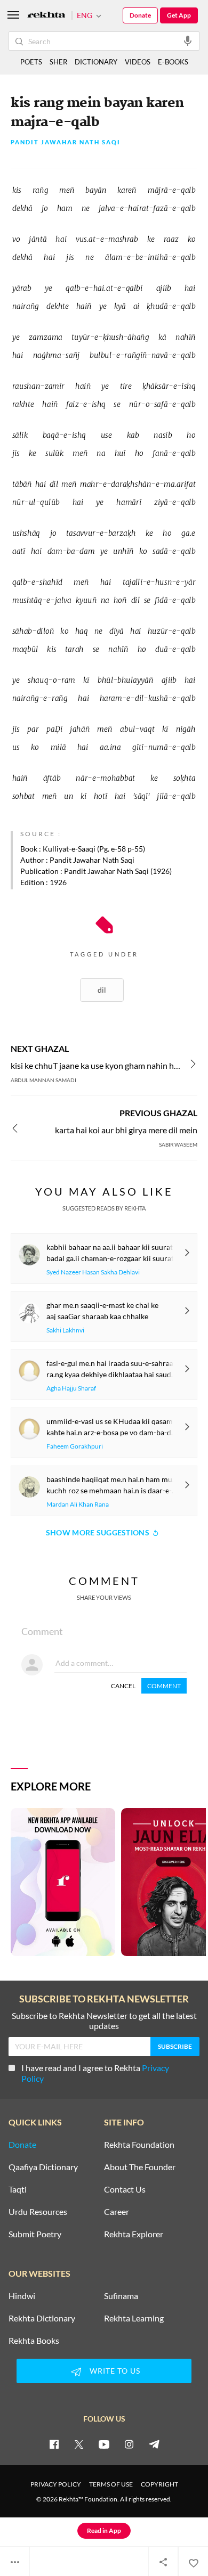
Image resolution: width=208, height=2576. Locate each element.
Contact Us (125, 2189)
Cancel (123, 1686)
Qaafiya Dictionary (43, 2167)
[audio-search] (188, 40)
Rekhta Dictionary (42, 2318)
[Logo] (46, 16)
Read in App (104, 2530)
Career (117, 2212)
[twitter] (79, 2444)
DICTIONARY (96, 62)
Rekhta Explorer (134, 2234)
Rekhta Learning (134, 2318)
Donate (140, 15)
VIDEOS (138, 62)
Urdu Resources (38, 2212)
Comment (164, 1686)
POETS (31, 62)
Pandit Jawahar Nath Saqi (66, 142)
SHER (58, 62)
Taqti (18, 2189)
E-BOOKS (173, 62)
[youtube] (104, 2444)
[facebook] (54, 2444)
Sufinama (121, 2296)
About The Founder (140, 2167)
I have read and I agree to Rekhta (95, 2073)
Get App (179, 15)
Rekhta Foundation (139, 2145)
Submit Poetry (35, 2234)
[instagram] (129, 2444)
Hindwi (22, 2296)
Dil (102, 990)
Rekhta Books (34, 2341)
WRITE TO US (115, 2371)
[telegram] (154, 2444)
